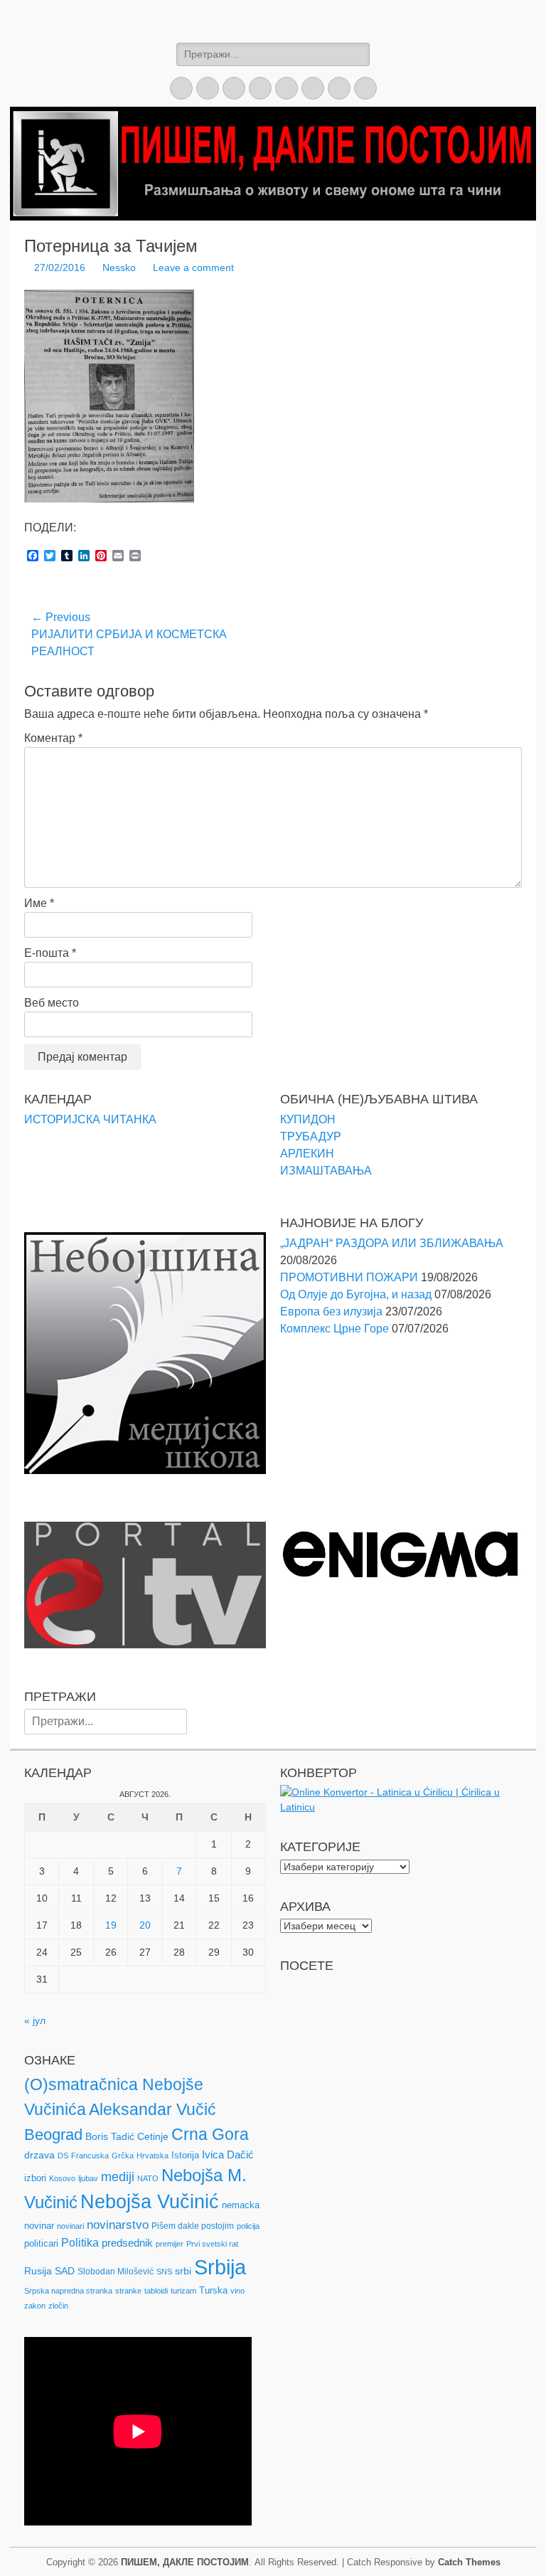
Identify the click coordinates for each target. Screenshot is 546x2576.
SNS (164, 2272)
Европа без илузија (331, 1311)
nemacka (241, 2205)
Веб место (52, 1003)
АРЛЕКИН (307, 1154)
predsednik (127, 2243)
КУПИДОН (308, 1119)
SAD (65, 2271)
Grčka (123, 2156)
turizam (183, 2291)
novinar (39, 2226)
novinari (70, 2226)
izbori (35, 2178)
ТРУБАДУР (311, 1136)
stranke (128, 2291)
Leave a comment (193, 267)
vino (237, 2291)
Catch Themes (469, 2562)
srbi (183, 2271)
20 (145, 1925)
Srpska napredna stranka (68, 2291)
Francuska (90, 2156)
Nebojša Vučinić (150, 2202)
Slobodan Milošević (116, 2272)
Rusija (38, 2271)
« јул (35, 2020)
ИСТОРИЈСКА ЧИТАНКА (90, 1119)
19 (111, 1925)
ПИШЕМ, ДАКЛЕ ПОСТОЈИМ (185, 2562)
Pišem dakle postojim (193, 2226)
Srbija (220, 2267)
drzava (39, 2155)
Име (39, 903)
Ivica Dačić (228, 2155)
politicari (41, 2243)
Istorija (185, 2155)
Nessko (119, 267)
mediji (118, 2177)
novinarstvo (118, 2225)
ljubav (88, 2178)
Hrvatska (152, 2156)
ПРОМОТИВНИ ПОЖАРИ (349, 1277)
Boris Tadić (110, 2136)
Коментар (53, 738)
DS (63, 2156)
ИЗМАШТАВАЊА (326, 1171)
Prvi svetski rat (212, 2244)
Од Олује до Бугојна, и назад (356, 1294)
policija (248, 2226)
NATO (148, 2178)
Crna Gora (210, 2134)
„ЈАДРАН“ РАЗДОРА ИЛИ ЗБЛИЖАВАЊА (392, 1243)
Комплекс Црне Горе (334, 1329)
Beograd (53, 2135)
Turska (213, 2290)
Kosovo (62, 2178)
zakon (35, 2306)
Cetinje (153, 2136)
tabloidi (156, 2291)
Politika (80, 2243)
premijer (170, 2244)
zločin (58, 2306)
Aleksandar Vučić (152, 2109)
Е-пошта (50, 953)
